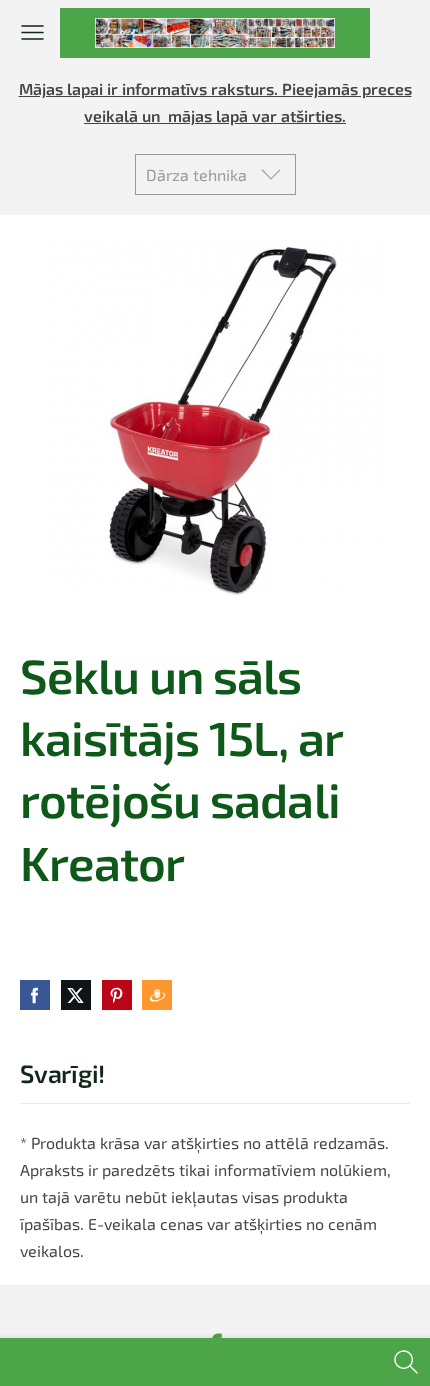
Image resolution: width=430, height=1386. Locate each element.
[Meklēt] (406, 1362)
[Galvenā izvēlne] (32, 32)
